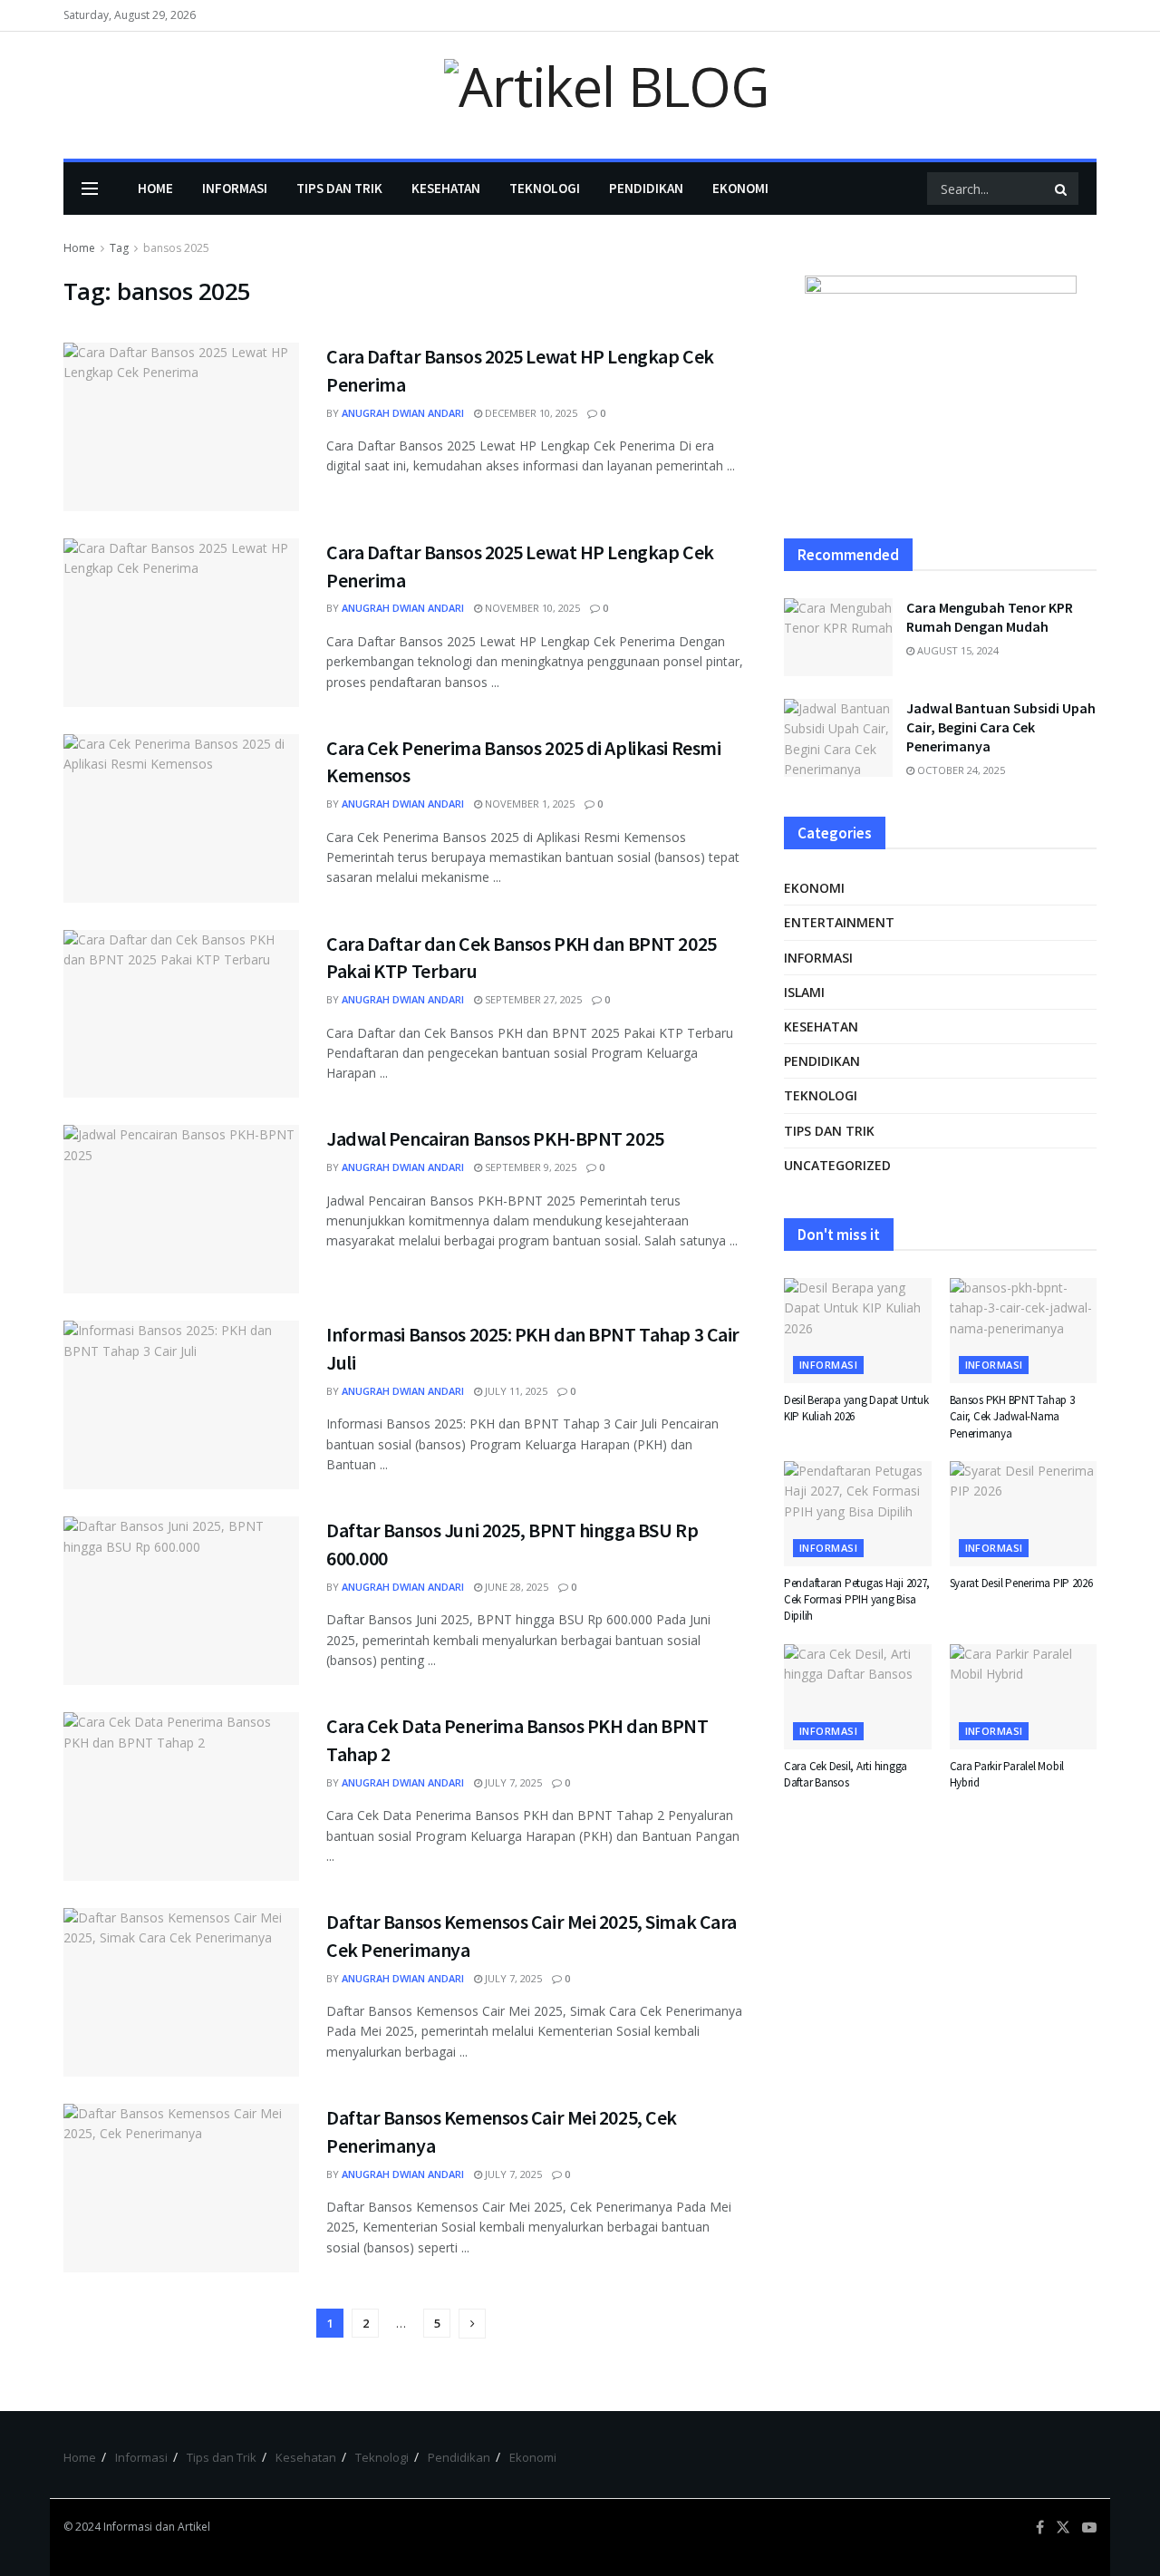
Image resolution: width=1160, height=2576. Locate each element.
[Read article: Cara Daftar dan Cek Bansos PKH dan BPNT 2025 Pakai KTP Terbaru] (181, 1014)
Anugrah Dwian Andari (403, 413)
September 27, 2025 (532, 999)
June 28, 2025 (515, 1587)
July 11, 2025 (515, 1391)
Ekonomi (740, 188)
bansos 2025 (176, 248)
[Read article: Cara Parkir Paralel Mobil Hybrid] (1024, 1697)
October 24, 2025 (960, 770)
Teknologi (545, 188)
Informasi (235, 188)
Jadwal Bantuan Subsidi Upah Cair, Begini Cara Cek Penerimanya (1001, 727)
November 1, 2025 (528, 804)
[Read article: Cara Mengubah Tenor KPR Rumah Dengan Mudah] (838, 637)
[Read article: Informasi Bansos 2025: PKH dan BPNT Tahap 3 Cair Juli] (181, 1405)
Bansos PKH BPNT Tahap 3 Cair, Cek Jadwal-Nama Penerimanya (1012, 1416)
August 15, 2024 (957, 650)
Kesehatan (446, 188)
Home (155, 188)
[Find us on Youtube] (1089, 2528)
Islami (804, 992)
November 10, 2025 (531, 608)
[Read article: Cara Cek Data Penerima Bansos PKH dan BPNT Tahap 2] (181, 1796)
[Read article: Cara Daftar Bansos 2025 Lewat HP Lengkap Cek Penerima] (181, 427)
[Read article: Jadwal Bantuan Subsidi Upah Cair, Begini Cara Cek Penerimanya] (838, 738)
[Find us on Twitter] (1063, 2528)
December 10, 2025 (530, 413)
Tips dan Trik (339, 188)
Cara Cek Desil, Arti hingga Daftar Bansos (846, 1774)
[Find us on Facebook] (1040, 2528)
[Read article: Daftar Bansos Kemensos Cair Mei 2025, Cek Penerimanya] (181, 2188)
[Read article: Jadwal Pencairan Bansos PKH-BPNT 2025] (181, 1209)
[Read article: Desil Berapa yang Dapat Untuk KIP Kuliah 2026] (858, 1331)
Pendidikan (646, 188)
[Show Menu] (90, 189)
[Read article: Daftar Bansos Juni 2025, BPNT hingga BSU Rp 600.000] (181, 1601)
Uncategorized (837, 1165)
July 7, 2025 (512, 1782)
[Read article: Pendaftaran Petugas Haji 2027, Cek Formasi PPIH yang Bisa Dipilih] (858, 1514)
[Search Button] (1062, 189)
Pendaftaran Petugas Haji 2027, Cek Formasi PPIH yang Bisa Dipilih (857, 1599)
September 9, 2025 (529, 1167)
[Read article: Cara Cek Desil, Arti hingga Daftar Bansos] (858, 1697)
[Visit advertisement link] (940, 389)
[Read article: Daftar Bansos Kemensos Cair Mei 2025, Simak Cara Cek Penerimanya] (181, 1992)
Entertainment (839, 922)
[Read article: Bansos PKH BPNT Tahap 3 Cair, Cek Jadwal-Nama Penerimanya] (1024, 1331)
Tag (119, 248)
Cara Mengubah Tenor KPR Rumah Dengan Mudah (990, 617)
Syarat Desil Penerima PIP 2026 (1021, 1583)
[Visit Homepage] (580, 96)
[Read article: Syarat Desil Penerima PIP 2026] (1024, 1514)
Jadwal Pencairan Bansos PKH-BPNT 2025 (495, 1138)
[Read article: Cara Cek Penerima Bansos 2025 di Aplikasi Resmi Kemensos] (181, 818)
